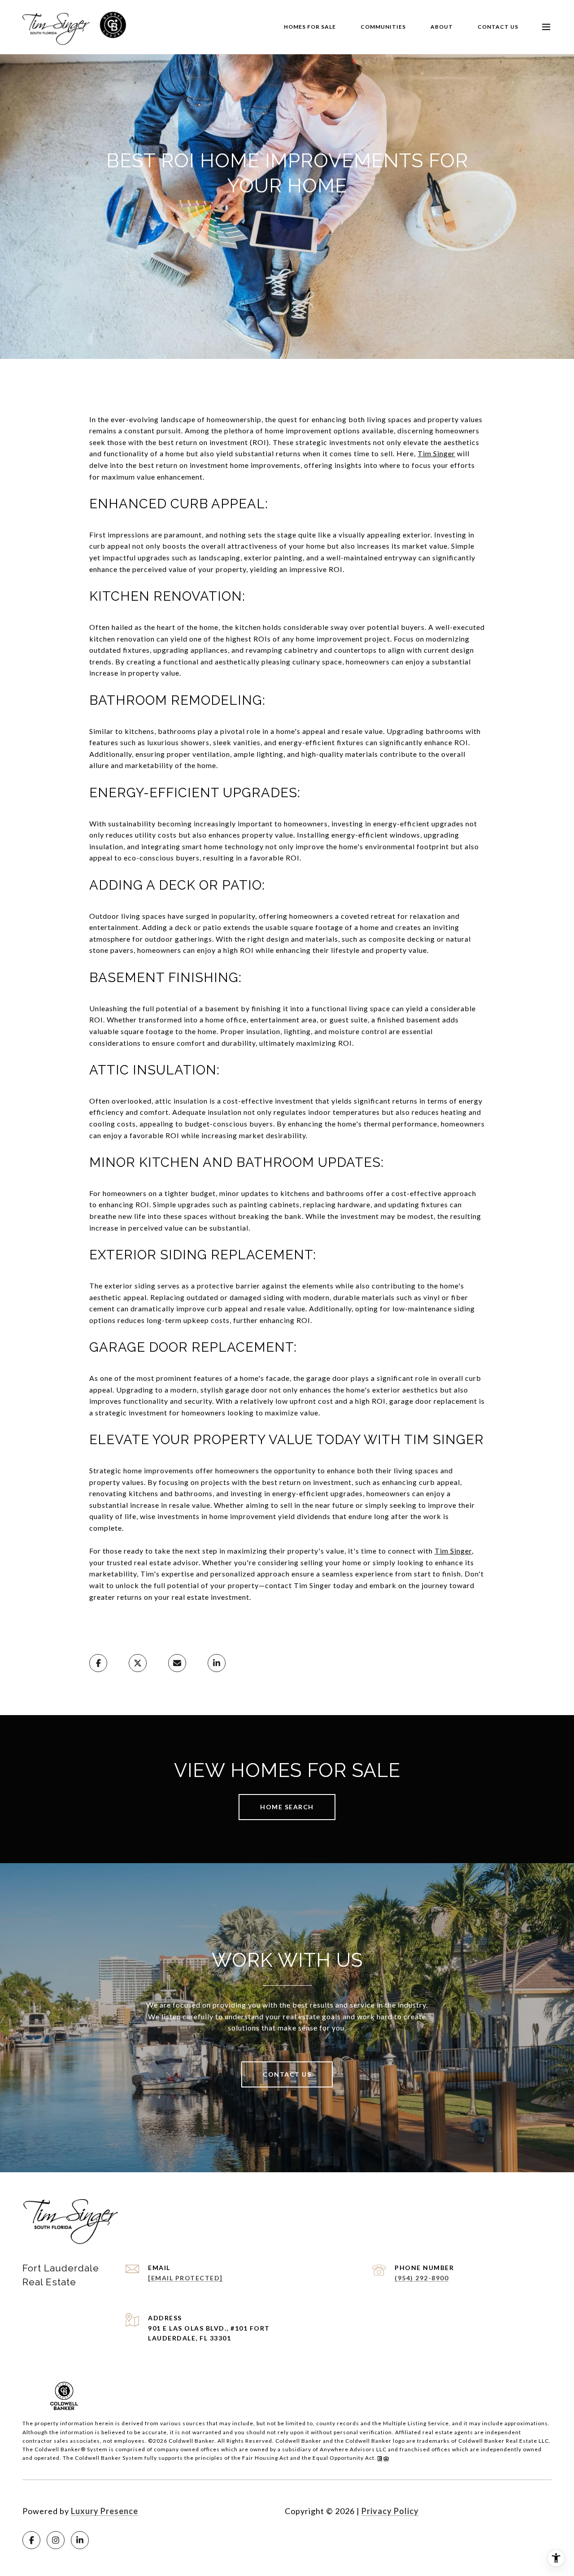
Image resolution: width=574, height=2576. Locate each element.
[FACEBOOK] (31, 2540)
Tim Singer (436, 453)
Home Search (287, 1807)
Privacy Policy (390, 2511)
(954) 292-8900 (422, 2278)
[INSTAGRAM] (56, 2540)
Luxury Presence (104, 2511)
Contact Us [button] (287, 2074)
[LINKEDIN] (80, 2540)
